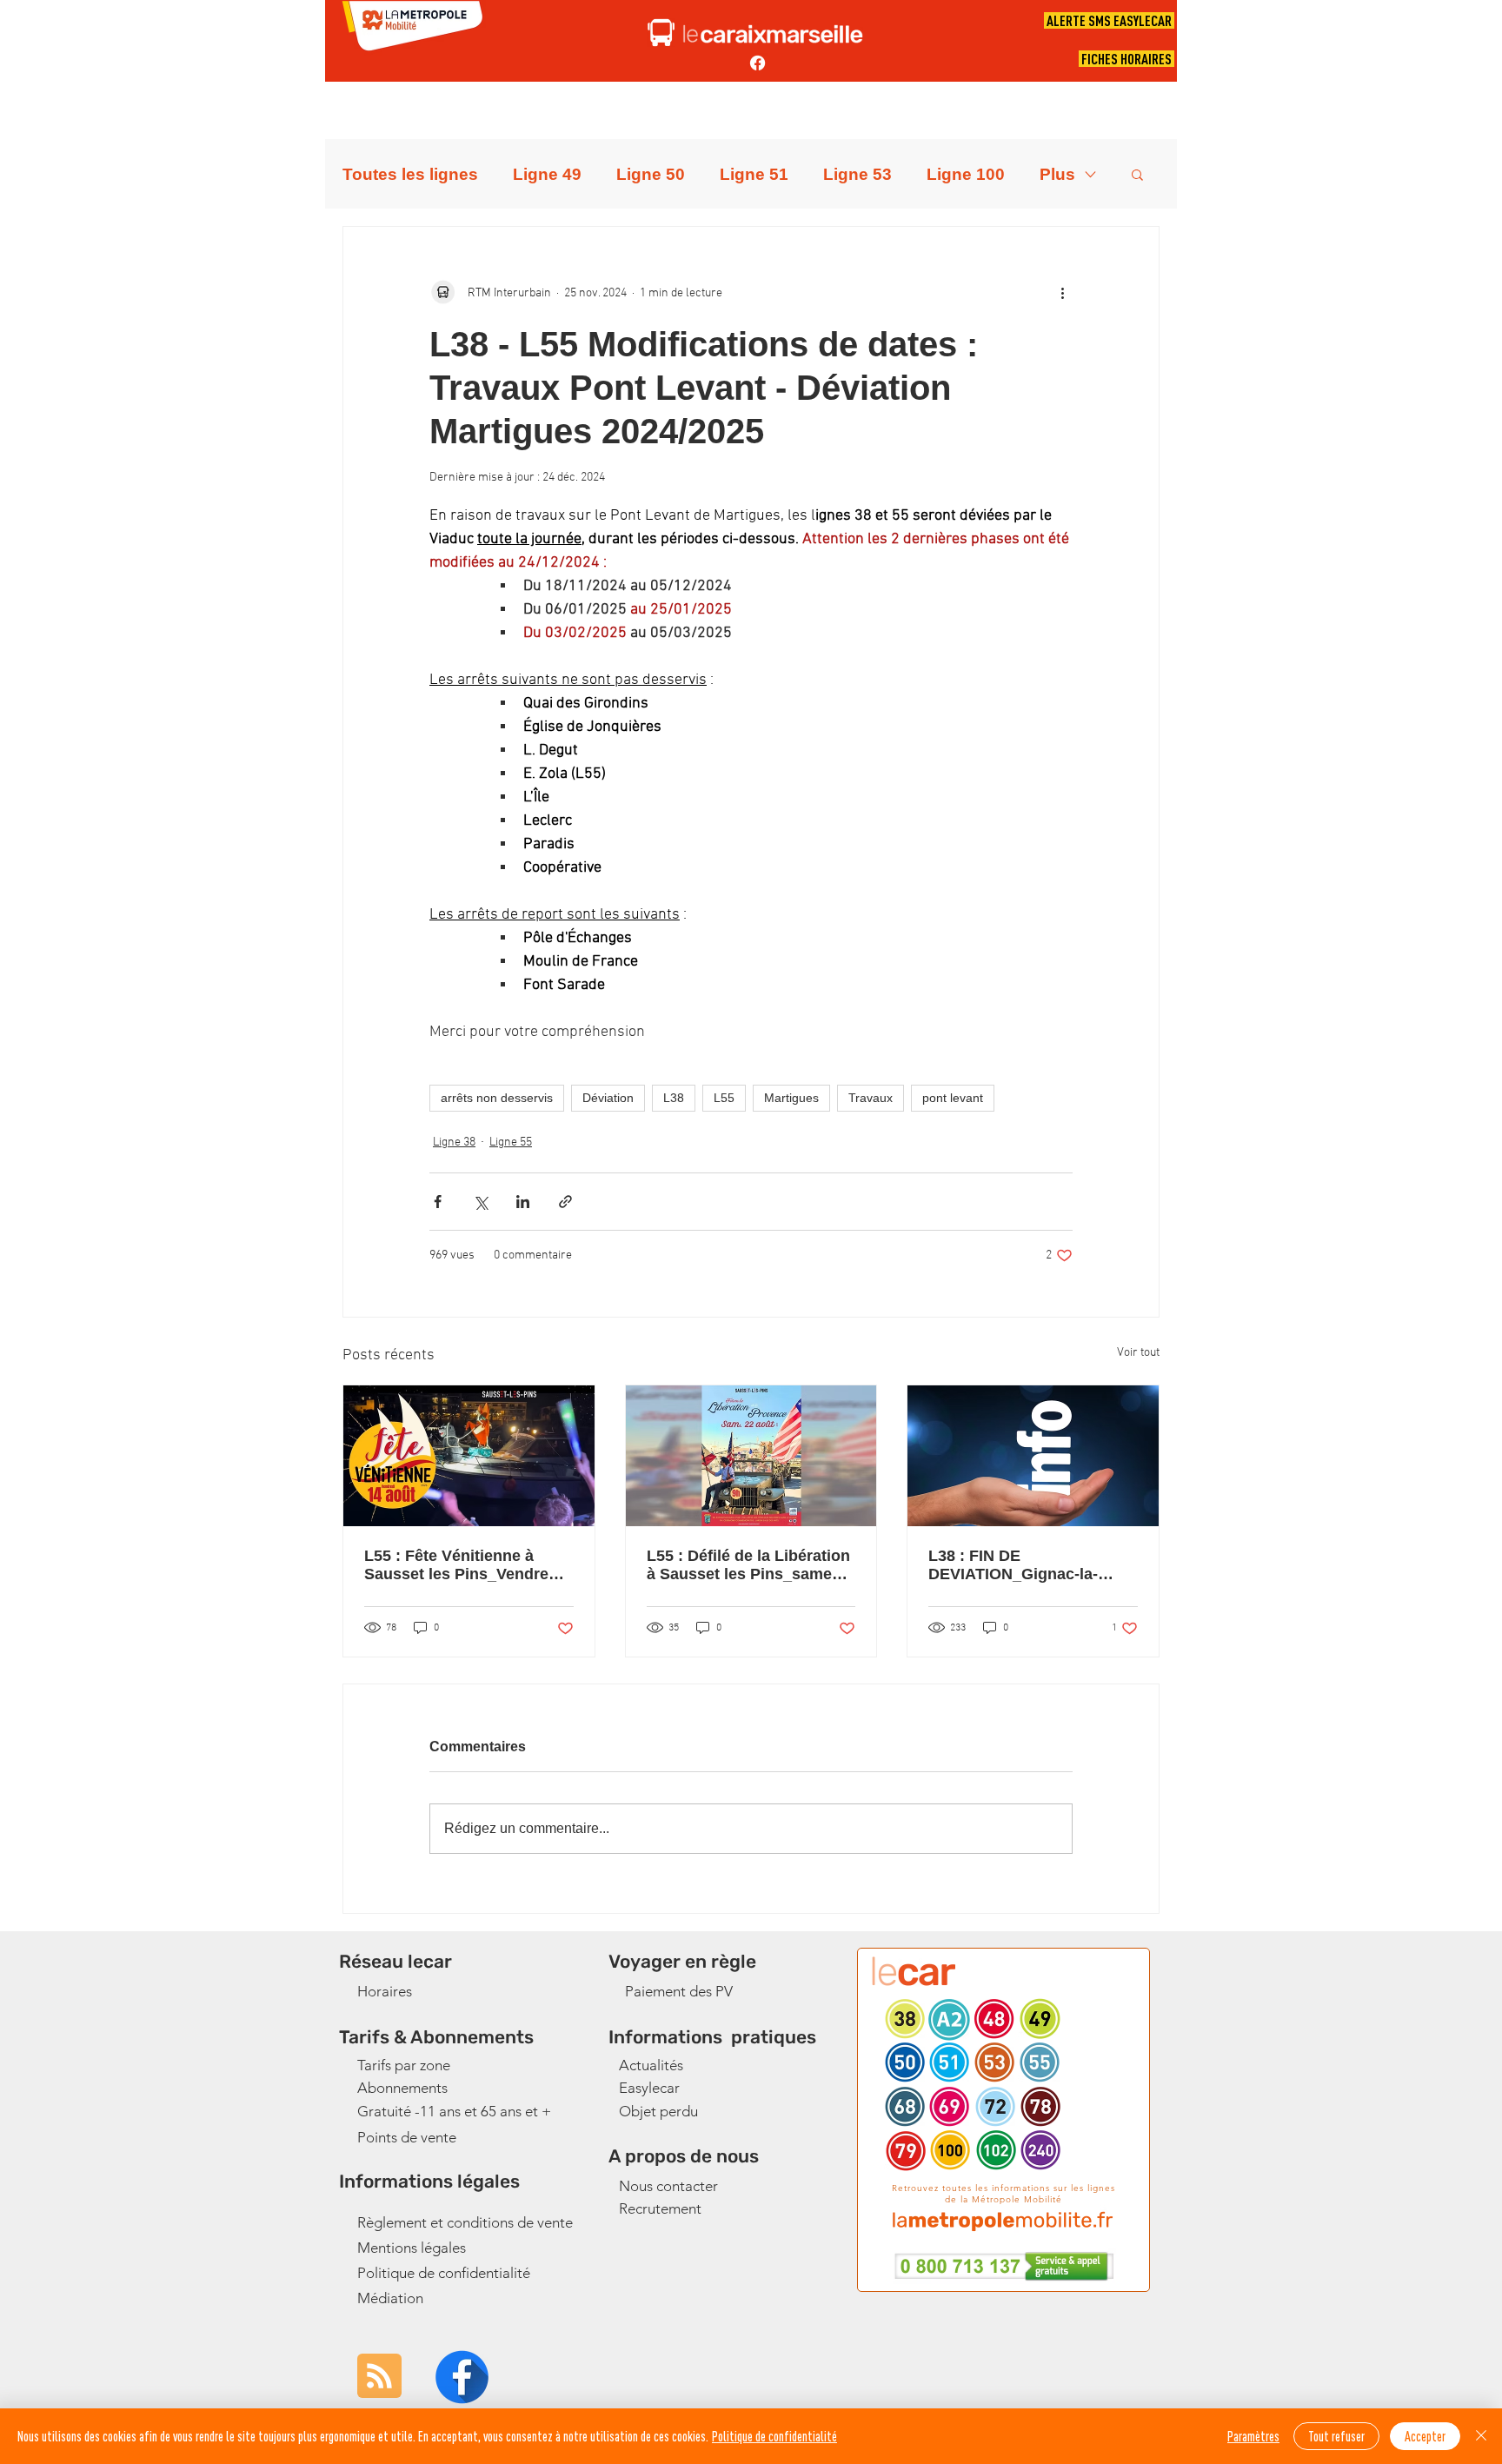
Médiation (390, 2298)
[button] (1137, 174)
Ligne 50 (651, 174)
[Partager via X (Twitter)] (480, 1202)
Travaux (871, 1098)
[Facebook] (758, 63)
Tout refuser (1336, 2436)
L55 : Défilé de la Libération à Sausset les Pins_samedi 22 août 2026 (748, 1565)
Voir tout (1138, 1353)
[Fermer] (1481, 2436)
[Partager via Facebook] (438, 1202)
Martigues (791, 1098)
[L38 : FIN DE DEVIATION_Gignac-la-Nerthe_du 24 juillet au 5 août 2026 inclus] (1033, 1456)
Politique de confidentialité (444, 2273)
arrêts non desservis (497, 1098)
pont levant (953, 1098)
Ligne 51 (754, 174)
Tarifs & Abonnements (436, 2037)
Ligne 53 (857, 174)
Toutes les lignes (410, 174)
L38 (674, 1098)
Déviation (608, 1098)
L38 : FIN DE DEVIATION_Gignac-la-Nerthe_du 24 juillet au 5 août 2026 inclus (1018, 1565)
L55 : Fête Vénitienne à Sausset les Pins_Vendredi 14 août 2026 (463, 1565)
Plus (1057, 174)
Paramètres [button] (1253, 2436)
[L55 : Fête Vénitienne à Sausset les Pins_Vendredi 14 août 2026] (469, 1456)
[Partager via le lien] (565, 1202)
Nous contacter (668, 2186)
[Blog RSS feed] (379, 2377)
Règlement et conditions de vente (465, 2222)
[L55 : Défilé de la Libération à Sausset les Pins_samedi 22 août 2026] (751, 1456)
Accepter (1425, 2436)
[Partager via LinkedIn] (523, 1202)
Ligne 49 (547, 174)
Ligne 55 (511, 1142)
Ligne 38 (454, 1142)
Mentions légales (412, 2248)
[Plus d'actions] (1062, 293)
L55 (724, 1098)
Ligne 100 (966, 174)
